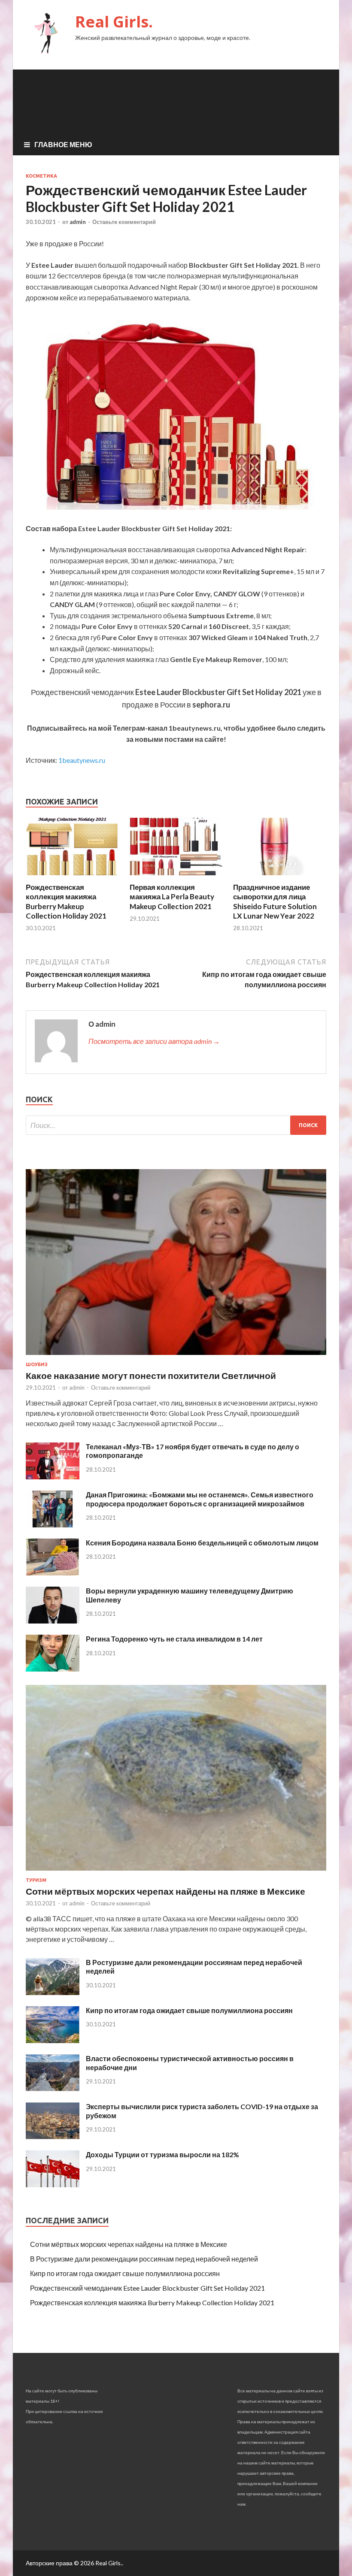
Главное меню (63, 144)
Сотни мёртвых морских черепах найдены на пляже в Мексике (165, 1891)
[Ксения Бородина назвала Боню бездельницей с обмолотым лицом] (53, 1573)
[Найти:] (176, 1125)
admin (78, 222)
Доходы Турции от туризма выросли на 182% (162, 2154)
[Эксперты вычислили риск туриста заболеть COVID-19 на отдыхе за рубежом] (53, 2136)
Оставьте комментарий (124, 222)
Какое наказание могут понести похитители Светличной (151, 1375)
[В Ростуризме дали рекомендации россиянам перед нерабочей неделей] (53, 1992)
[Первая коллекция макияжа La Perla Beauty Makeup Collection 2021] (176, 877)
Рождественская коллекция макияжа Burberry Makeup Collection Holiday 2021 (66, 901)
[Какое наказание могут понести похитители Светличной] (176, 1356)
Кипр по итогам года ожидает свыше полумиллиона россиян (189, 2010)
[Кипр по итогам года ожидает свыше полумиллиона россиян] (53, 2040)
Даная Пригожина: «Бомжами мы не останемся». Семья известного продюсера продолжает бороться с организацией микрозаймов (200, 1499)
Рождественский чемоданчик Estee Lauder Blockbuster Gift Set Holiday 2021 (147, 2288)
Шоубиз (37, 1364)
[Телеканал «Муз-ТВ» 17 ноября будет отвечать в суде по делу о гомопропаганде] (53, 1477)
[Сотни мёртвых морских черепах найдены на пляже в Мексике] (176, 1872)
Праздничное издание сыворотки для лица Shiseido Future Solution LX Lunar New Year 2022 (275, 901)
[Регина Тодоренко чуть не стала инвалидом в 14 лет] (53, 1669)
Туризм (36, 1880)
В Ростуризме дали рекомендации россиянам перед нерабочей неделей (144, 2259)
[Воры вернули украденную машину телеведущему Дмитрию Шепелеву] (53, 1621)
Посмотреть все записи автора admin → (154, 1041)
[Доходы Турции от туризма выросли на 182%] (53, 2184)
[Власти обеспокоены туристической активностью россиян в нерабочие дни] (53, 2088)
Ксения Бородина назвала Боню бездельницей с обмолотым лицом (202, 1543)
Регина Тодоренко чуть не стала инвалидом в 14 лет (174, 1639)
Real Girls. (114, 22)
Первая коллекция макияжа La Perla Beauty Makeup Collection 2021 (172, 896)
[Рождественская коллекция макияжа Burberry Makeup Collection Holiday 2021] (72, 877)
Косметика (41, 176)
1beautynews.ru (82, 760)
